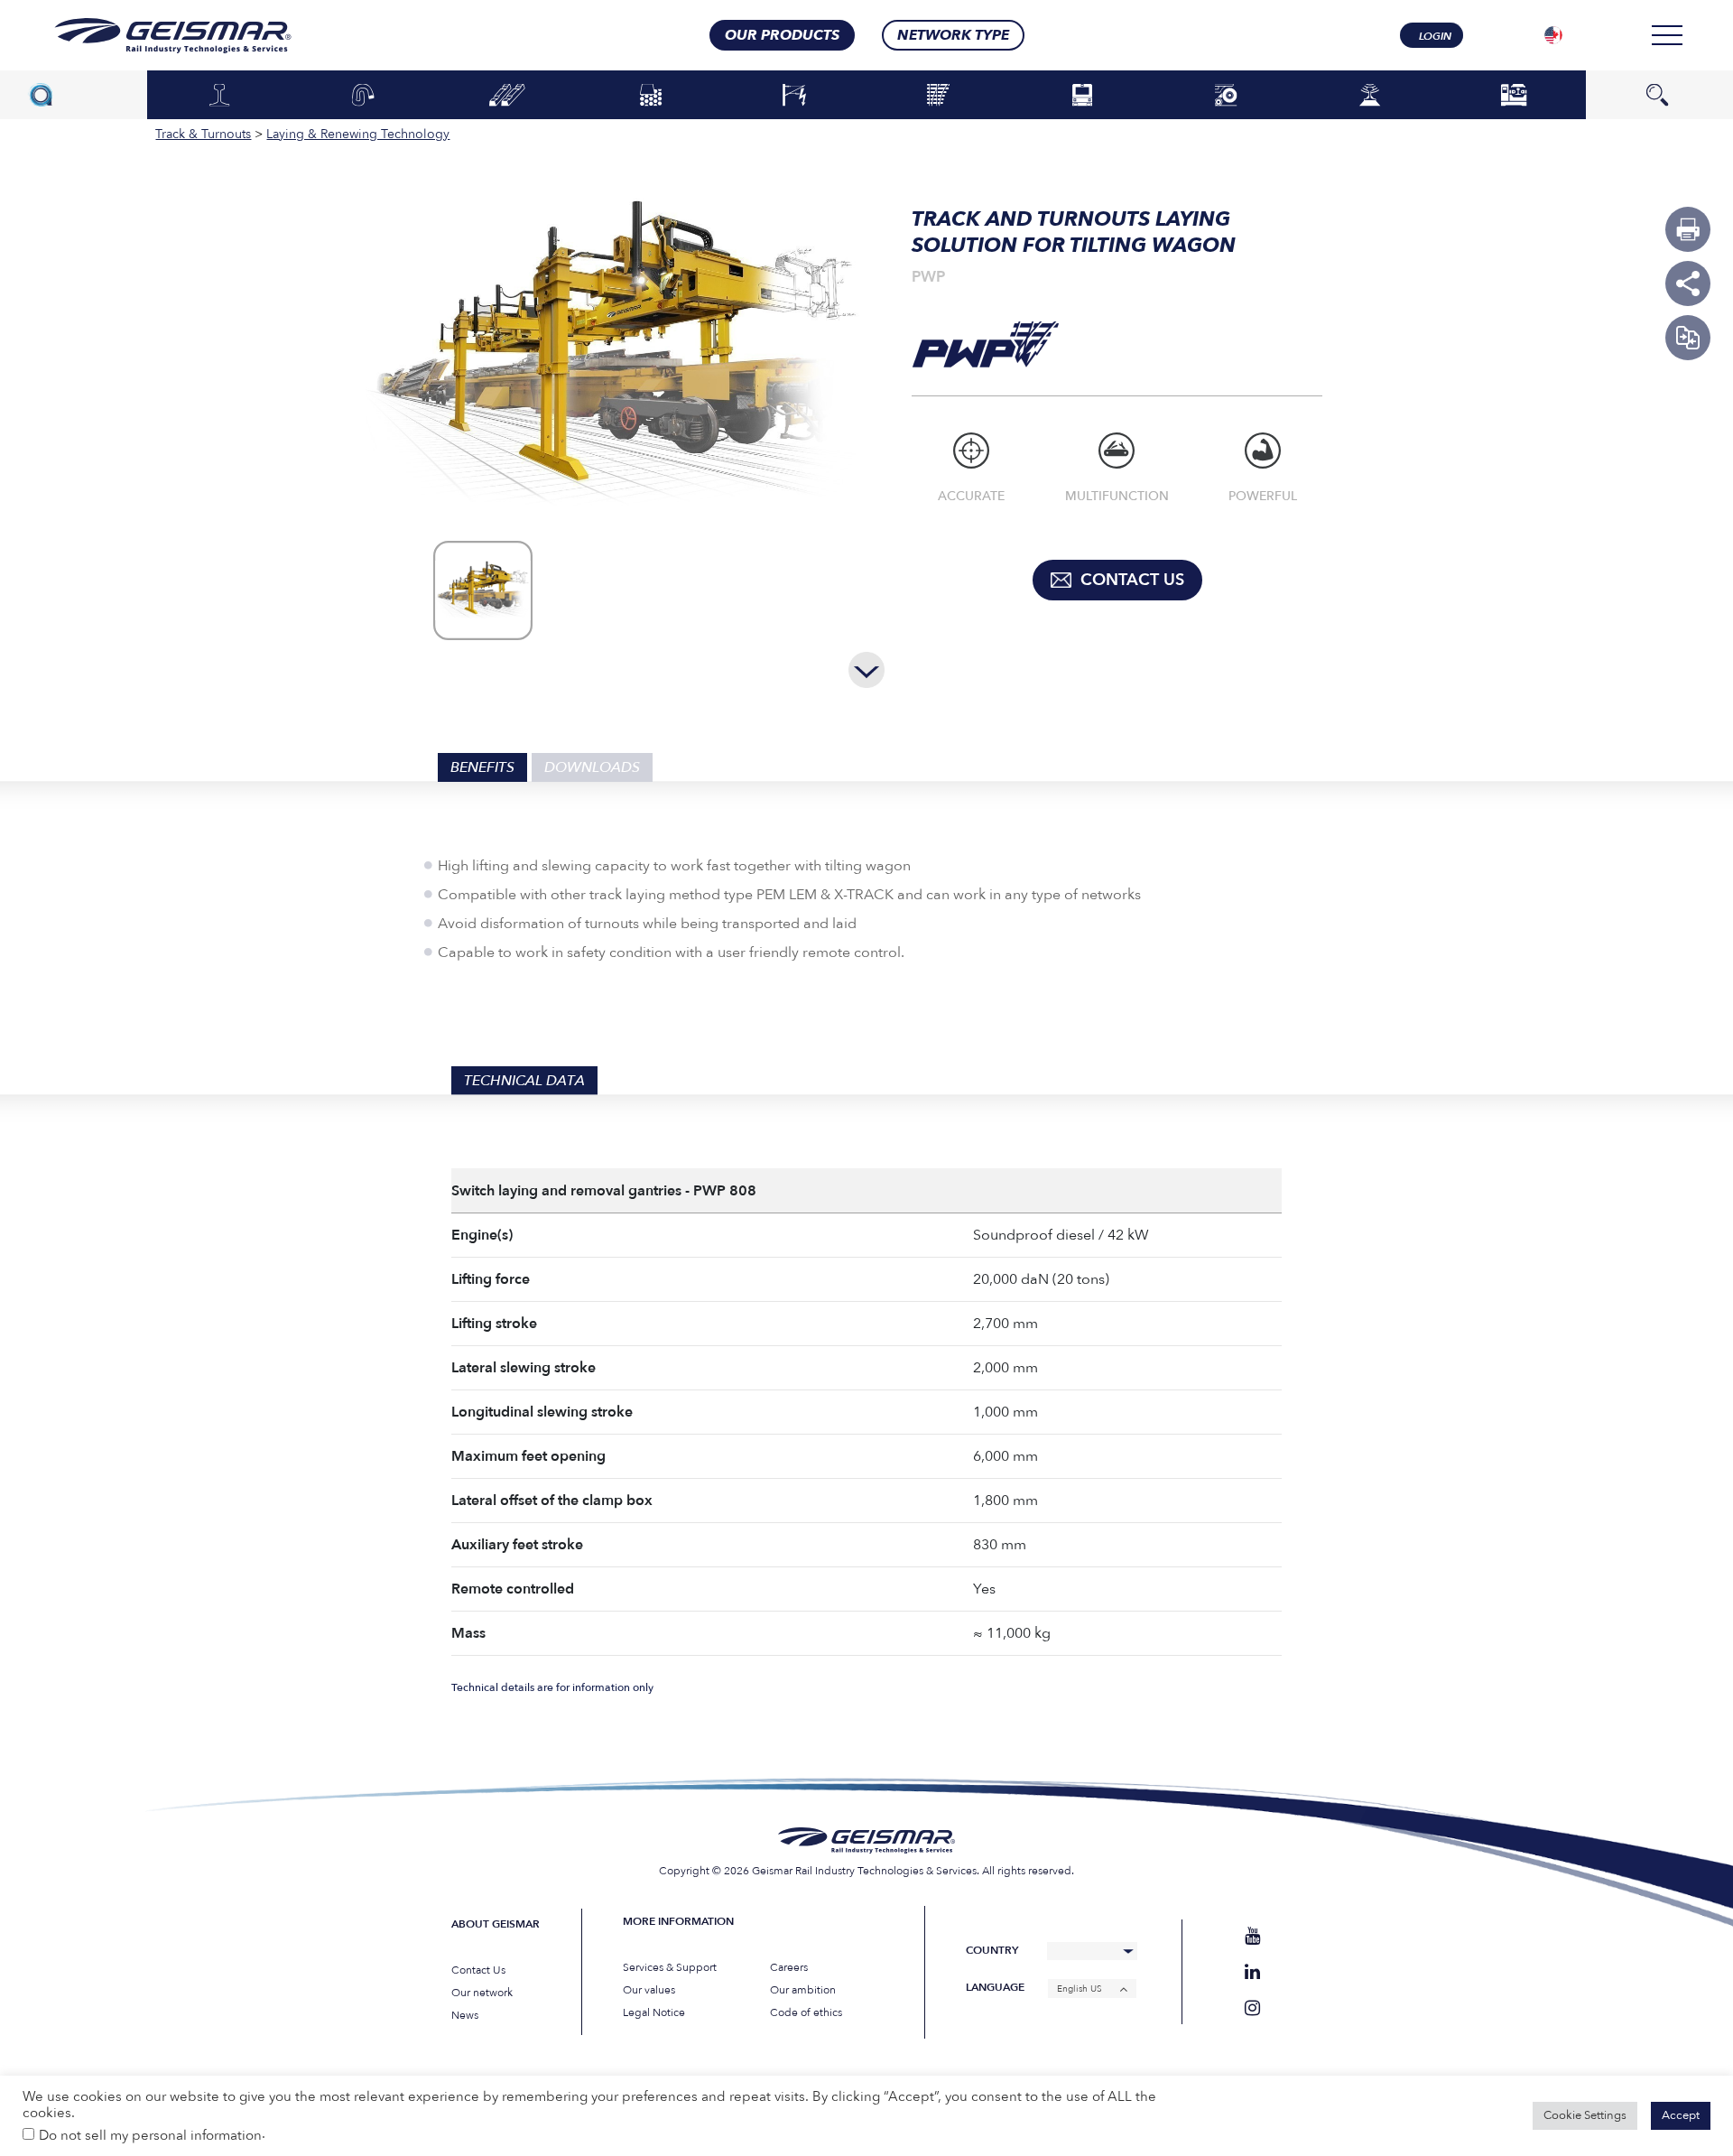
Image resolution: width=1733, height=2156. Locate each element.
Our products (782, 35)
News (465, 2015)
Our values (649, 1990)
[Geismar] (150, 36)
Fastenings (363, 96)
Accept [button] (1681, 2115)
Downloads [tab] (592, 767)
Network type (953, 35)
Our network (482, 1993)
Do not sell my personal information (150, 2135)
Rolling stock (1082, 96)
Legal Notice (654, 2012)
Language (995, 1988)
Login (1435, 36)
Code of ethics (806, 2012)
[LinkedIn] (1252, 1972)
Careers (789, 1967)
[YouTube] (1252, 1936)
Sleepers (507, 96)
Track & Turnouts (939, 96)
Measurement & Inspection (1370, 94)
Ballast (651, 96)
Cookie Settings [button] (1585, 2115)
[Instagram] (1252, 2008)
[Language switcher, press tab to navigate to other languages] (1553, 35)
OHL (794, 96)
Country (992, 1951)
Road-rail (1226, 96)
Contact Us (478, 1970)
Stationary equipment (1513, 94)
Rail (219, 96)
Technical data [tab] (524, 1081)
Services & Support (670, 1967)
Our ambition (803, 1990)
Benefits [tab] (482, 767)
